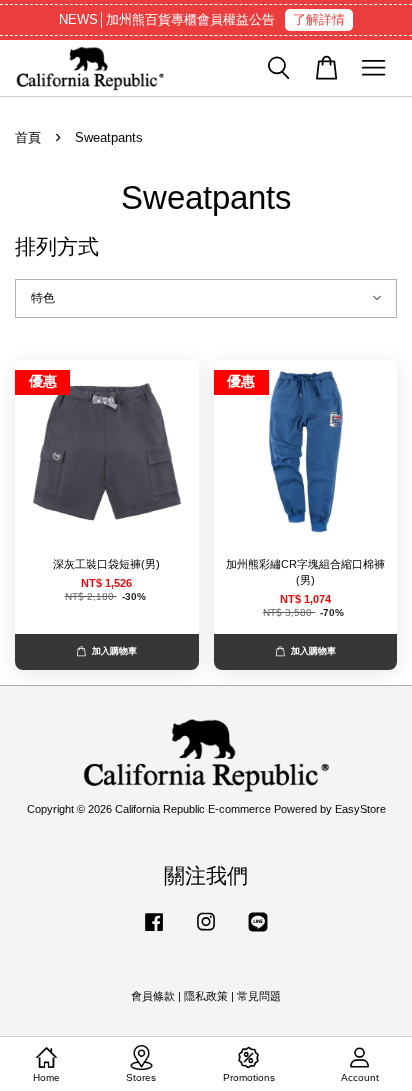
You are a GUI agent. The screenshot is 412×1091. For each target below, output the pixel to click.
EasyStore (360, 809)
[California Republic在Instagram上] (206, 932)
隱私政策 (206, 996)
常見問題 (259, 996)
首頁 (28, 137)
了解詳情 (319, 19)
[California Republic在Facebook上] (154, 932)
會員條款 (153, 996)
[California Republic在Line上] (258, 932)
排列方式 (57, 246)
